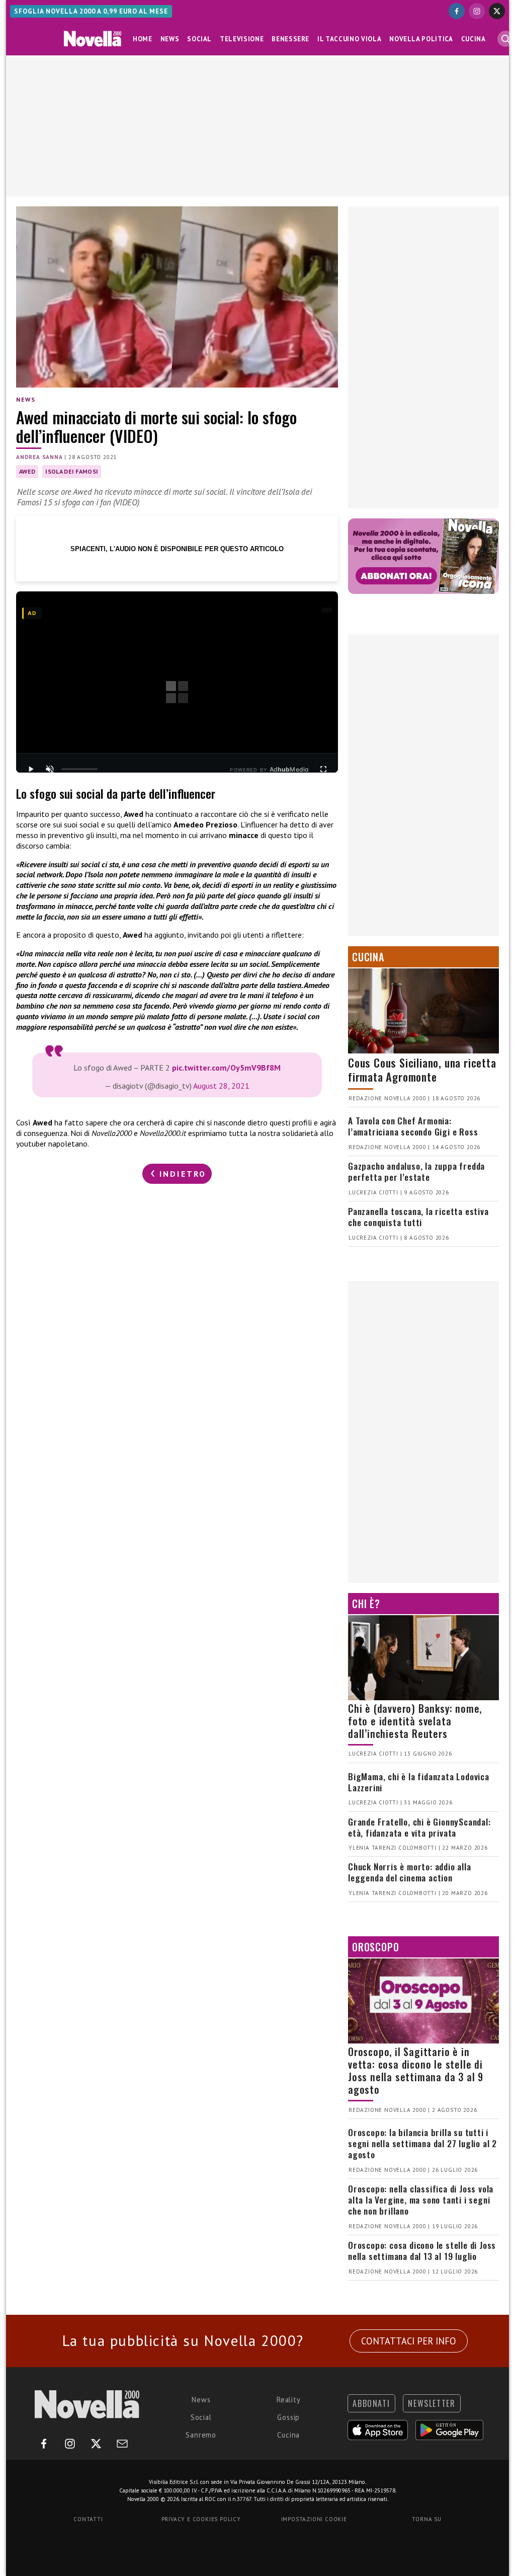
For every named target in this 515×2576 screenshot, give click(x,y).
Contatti (88, 2519)
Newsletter (432, 2403)
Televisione (242, 39)
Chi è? (366, 1604)
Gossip (288, 2417)
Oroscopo (375, 1947)
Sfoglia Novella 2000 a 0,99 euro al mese (91, 11)
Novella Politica (421, 39)
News (170, 39)
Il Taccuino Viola (349, 39)
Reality (289, 2400)
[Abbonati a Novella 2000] (423, 556)
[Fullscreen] (323, 769)
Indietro (181, 1174)
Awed (27, 471)
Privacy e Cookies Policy (201, 2519)
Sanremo (201, 2435)
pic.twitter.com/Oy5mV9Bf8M (226, 1068)
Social (199, 39)
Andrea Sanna (39, 457)
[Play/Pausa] (31, 769)
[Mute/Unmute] (50, 769)
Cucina (474, 39)
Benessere (290, 39)
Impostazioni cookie (314, 2519)
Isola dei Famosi (72, 471)
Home (143, 39)
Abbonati (371, 2403)
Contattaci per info (409, 2341)
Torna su (426, 2519)
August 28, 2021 (221, 1086)
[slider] (79, 769)
